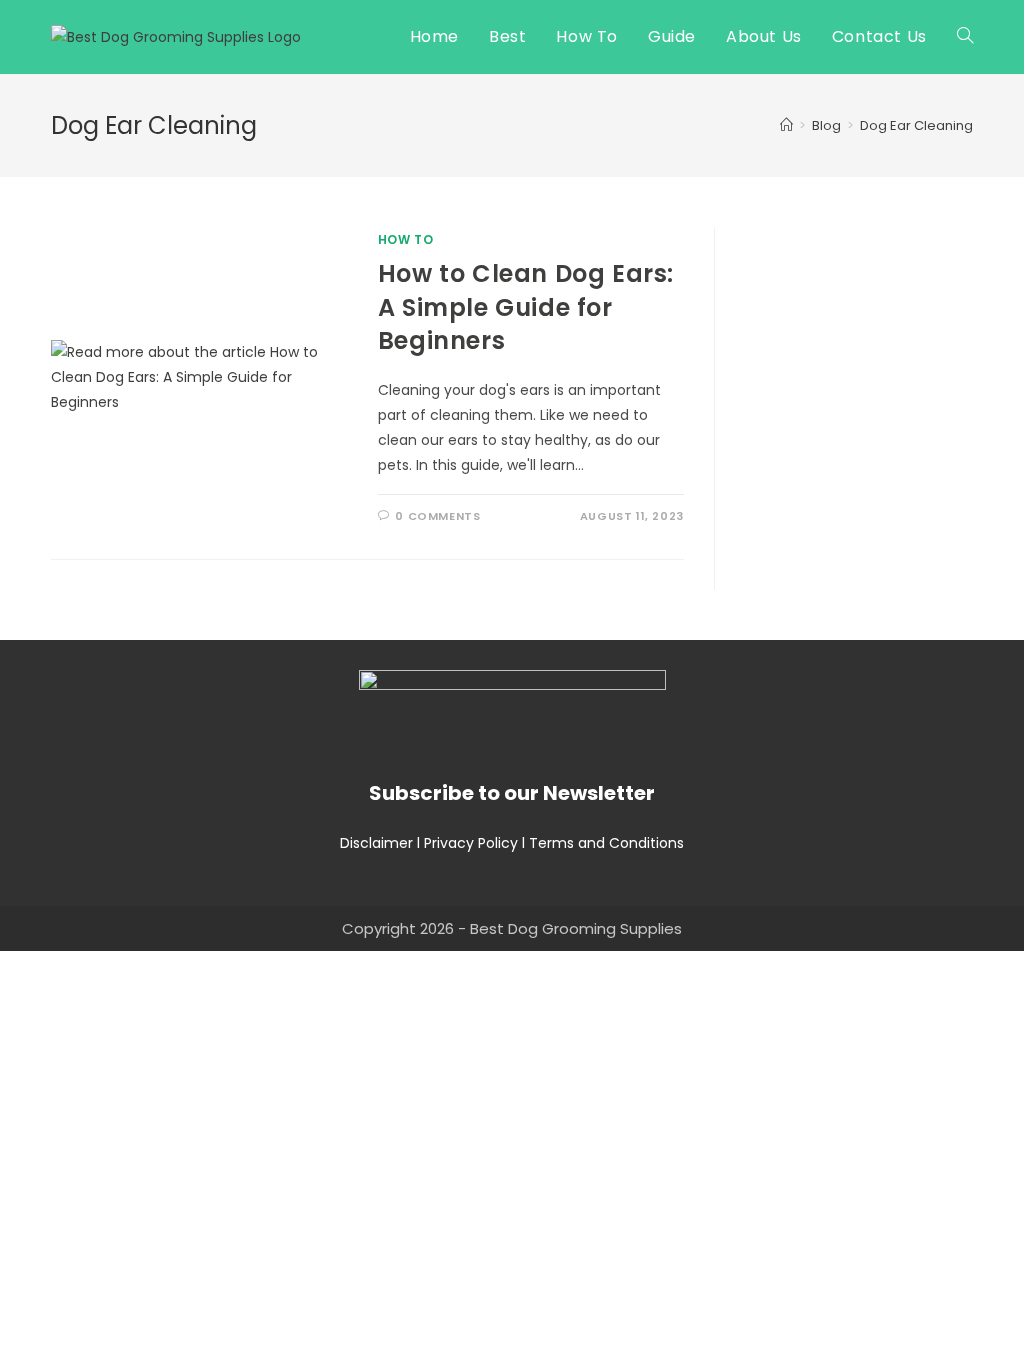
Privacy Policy (471, 843)
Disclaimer (376, 843)
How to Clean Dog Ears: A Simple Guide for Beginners (526, 307)
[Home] (786, 125)
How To (406, 239)
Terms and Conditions (606, 843)
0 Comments (437, 516)
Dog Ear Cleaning (916, 125)
